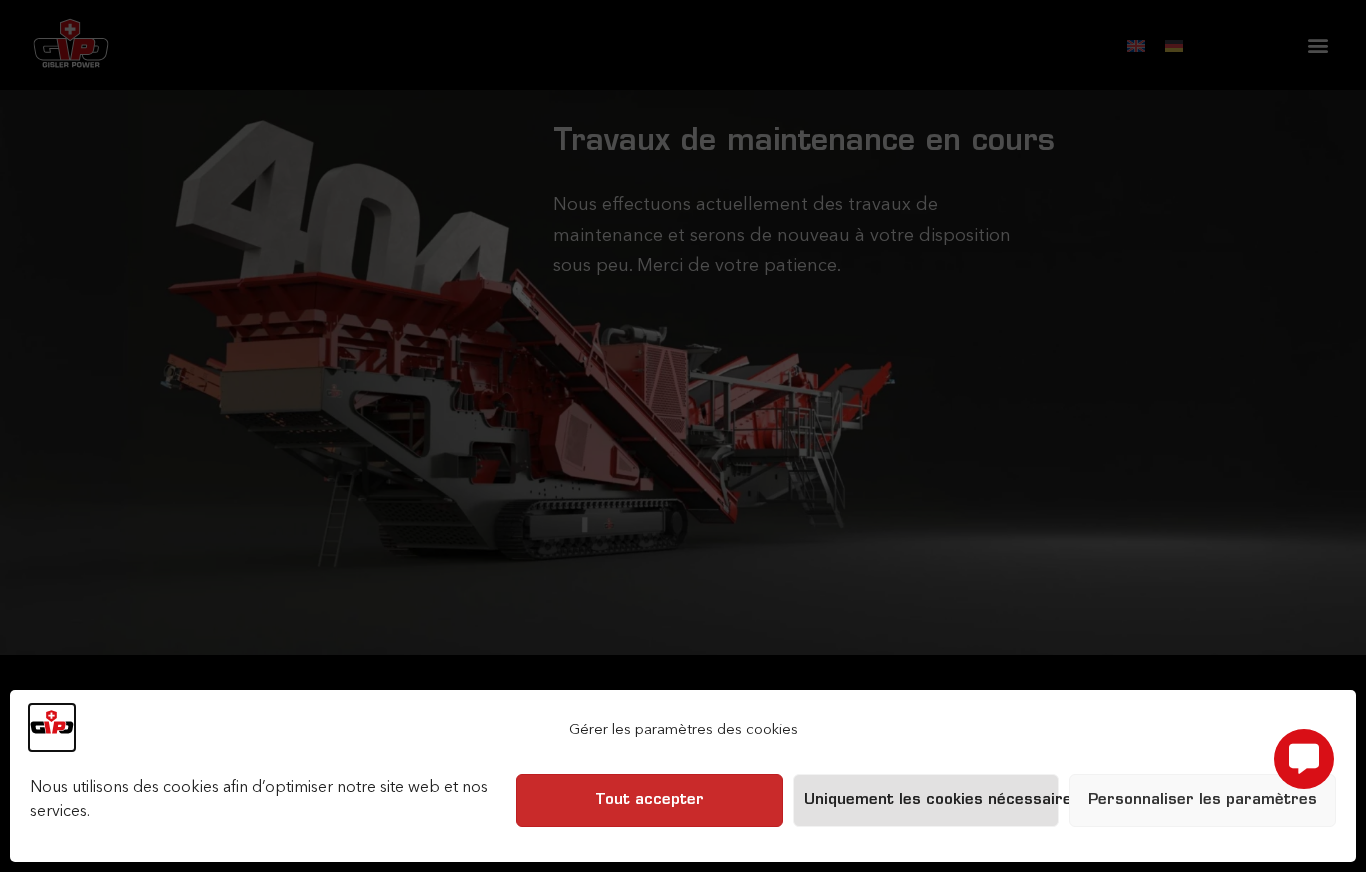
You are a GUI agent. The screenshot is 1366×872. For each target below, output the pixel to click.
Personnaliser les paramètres (1202, 800)
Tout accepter (649, 800)
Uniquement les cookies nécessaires (932, 800)
